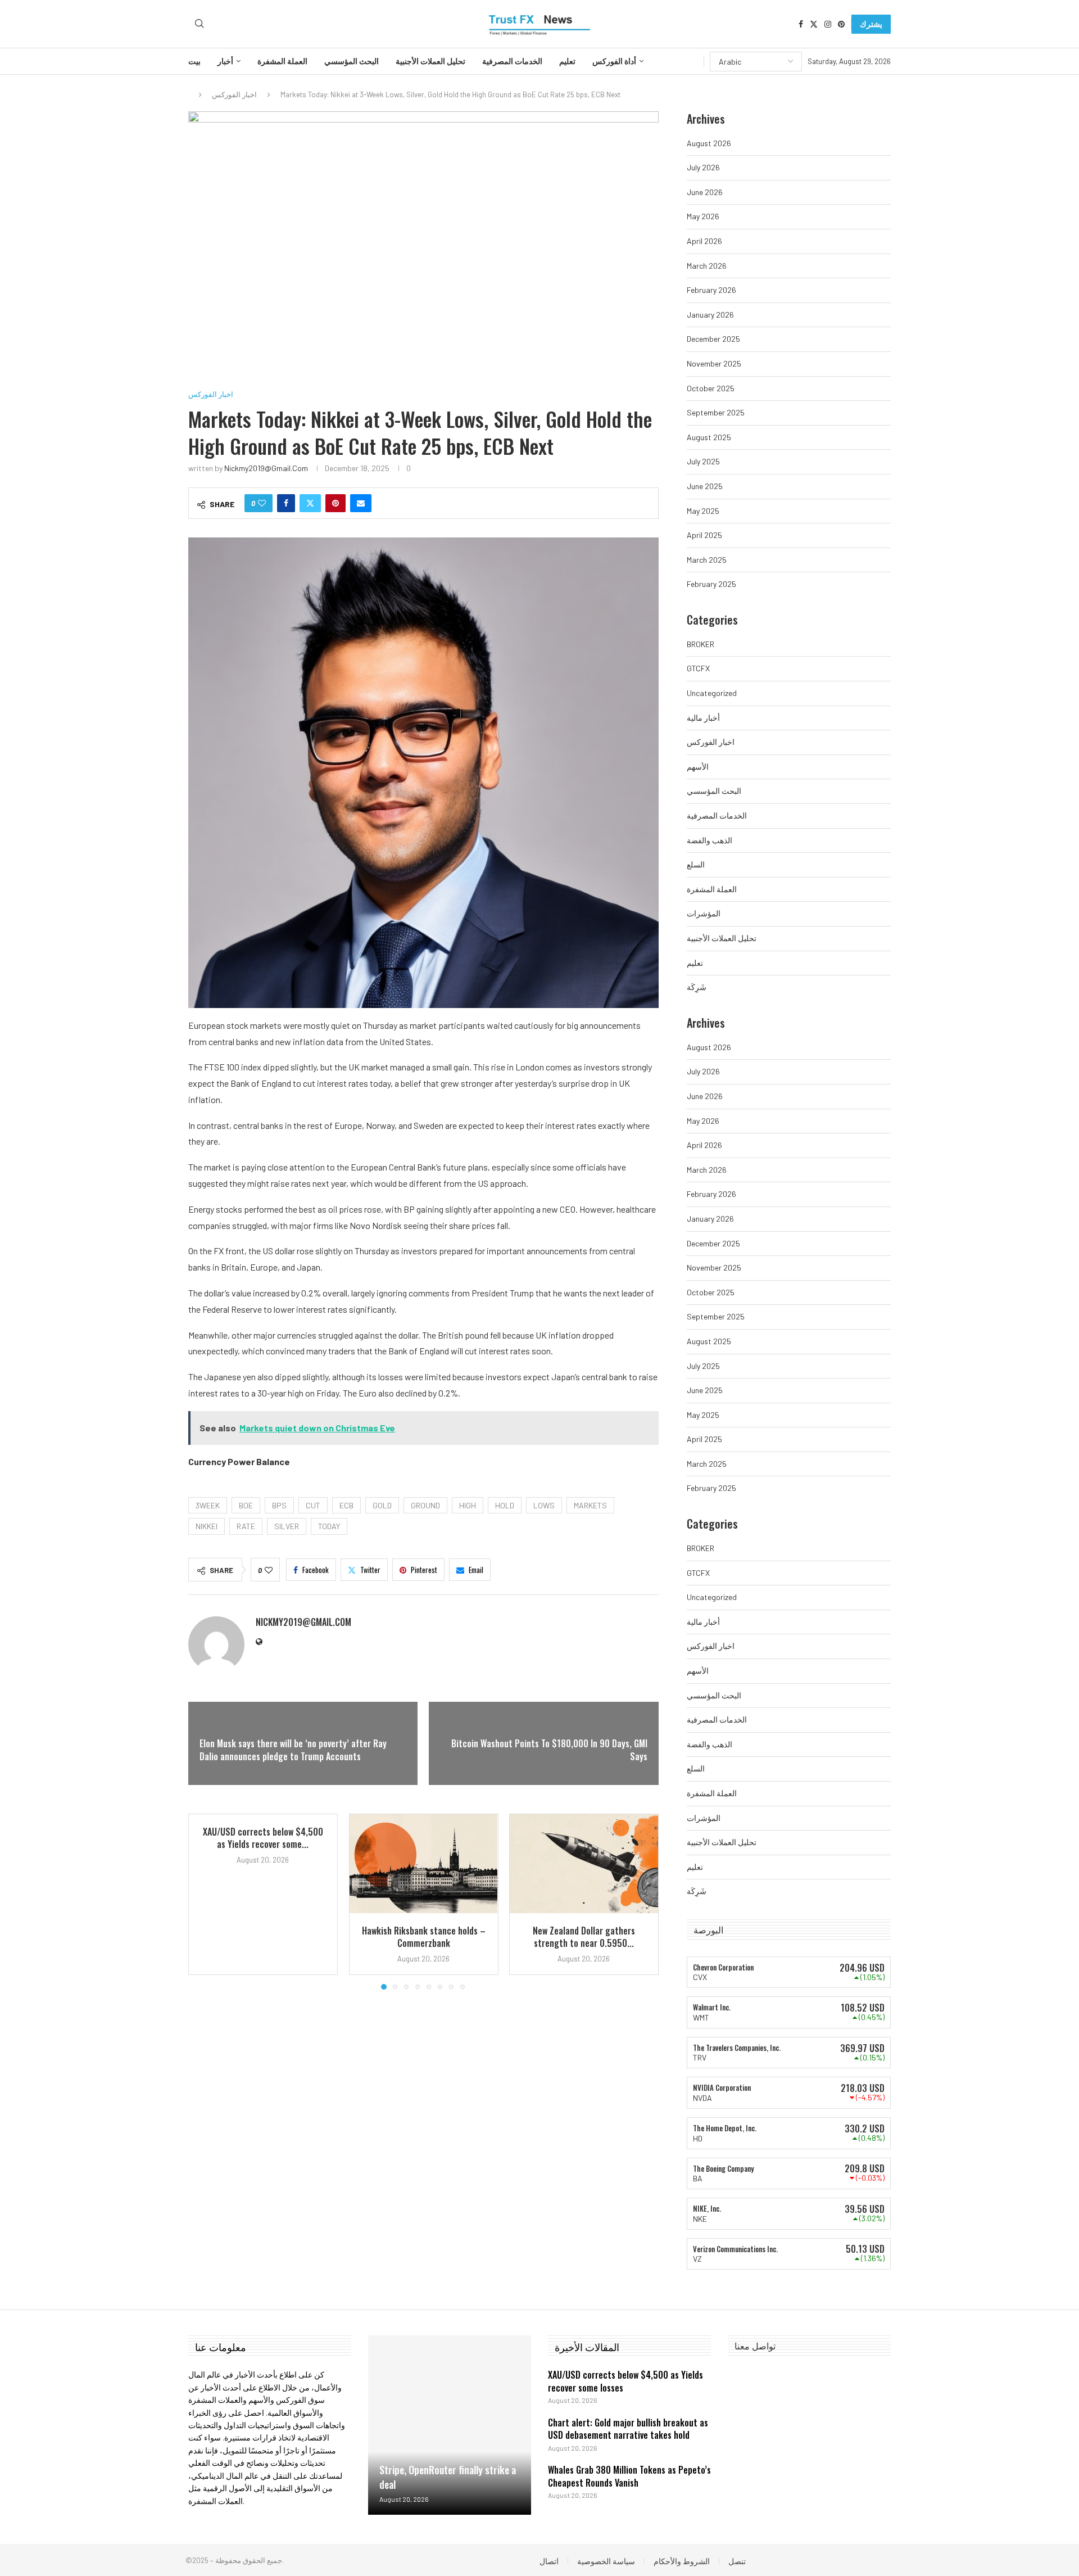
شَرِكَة (697, 987)
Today (329, 1526)
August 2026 (709, 143)
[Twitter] (814, 24)
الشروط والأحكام (682, 2561)
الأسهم (698, 767)
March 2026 (707, 266)
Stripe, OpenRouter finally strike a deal (448, 2477)
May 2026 (703, 216)
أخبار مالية (703, 718)
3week (208, 1505)
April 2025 (704, 535)
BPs (279, 1505)
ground (425, 1505)
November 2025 (714, 363)
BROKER (701, 644)
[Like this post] (262, 503)
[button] (203, 1901)
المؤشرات (704, 913)
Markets (590, 1505)
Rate (246, 1526)
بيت (194, 61)
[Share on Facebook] (286, 503)
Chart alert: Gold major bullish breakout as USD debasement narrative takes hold (628, 2429)
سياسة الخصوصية (606, 2561)
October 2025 (711, 388)
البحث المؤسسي (352, 61)
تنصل (737, 2561)
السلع (696, 864)
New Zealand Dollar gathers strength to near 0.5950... (584, 1937)
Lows (544, 1505)
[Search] (200, 24)
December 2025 (713, 339)
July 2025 (703, 461)
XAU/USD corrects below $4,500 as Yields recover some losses (625, 2381)
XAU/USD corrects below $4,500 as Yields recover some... (263, 1838)
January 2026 (710, 315)
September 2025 (716, 412)
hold (505, 1505)
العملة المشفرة (282, 61)
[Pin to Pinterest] (336, 503)
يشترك (871, 24)
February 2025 (711, 584)
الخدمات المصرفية (512, 61)
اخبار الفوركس (234, 94)
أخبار (225, 61)
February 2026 (711, 290)
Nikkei (207, 1526)
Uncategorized (712, 693)
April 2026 (704, 241)
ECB (346, 1505)
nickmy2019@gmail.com (266, 468)
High (468, 1505)
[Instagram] (828, 24)
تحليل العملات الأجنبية (430, 61)
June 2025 (705, 486)
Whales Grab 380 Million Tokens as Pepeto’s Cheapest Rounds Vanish (629, 2476)
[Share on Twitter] (310, 503)
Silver (287, 1526)
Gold (382, 1505)
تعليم (567, 61)
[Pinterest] (841, 24)
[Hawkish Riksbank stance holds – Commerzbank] (424, 1864)
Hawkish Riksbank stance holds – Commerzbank (423, 1937)
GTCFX (698, 668)
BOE (246, 1505)
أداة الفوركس (614, 61)
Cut (313, 1505)
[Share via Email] (361, 503)
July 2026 (703, 167)
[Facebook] (801, 24)
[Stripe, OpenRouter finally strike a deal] (450, 2425)
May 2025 (703, 511)
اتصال (549, 2561)
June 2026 (705, 192)
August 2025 (709, 437)
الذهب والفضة (709, 840)
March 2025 (707, 560)
